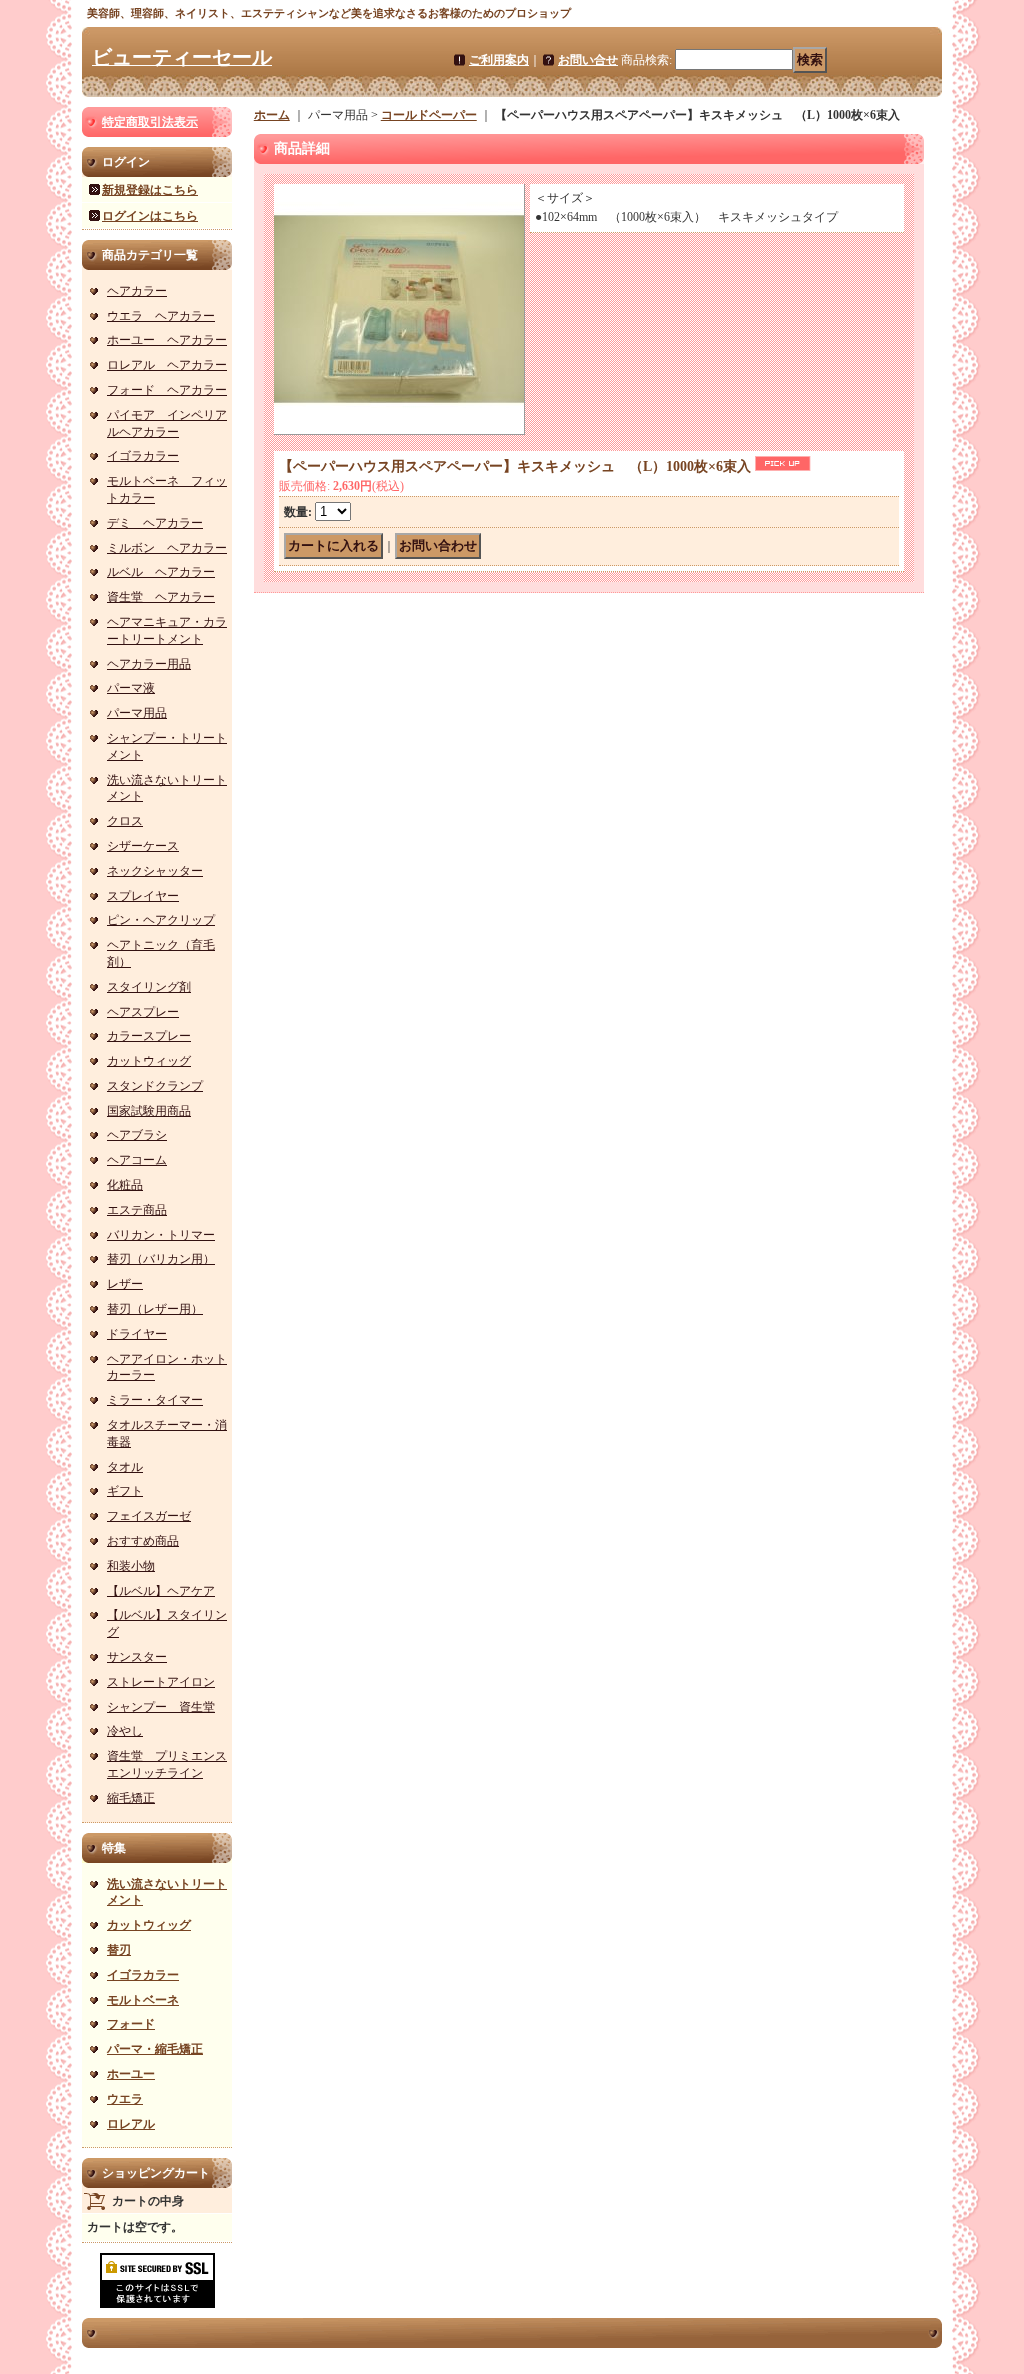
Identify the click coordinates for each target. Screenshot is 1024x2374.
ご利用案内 (499, 60)
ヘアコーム (137, 1160)
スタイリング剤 (149, 987)
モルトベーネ (143, 2000)
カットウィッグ (149, 1061)
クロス (125, 821)
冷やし (125, 1731)
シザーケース (143, 846)
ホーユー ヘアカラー (167, 340)
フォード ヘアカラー (167, 390)
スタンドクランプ (155, 1086)
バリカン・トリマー (161, 1235)
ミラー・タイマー (155, 1400)
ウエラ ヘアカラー (161, 316)
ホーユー (131, 2074)
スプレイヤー (143, 896)
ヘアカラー (137, 291)
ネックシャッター (155, 871)
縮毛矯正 (131, 1798)
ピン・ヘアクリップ (161, 920)
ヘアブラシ (137, 1135)
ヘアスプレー (143, 1012)
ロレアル (131, 2124)
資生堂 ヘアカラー (161, 597)
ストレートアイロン (161, 1682)
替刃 (119, 1950)
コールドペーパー (429, 115)
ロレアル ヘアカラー (167, 365)
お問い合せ (588, 60)
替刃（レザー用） (155, 1309)
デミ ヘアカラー (155, 523)
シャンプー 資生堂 (161, 1707)
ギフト (125, 1491)
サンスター (137, 1657)
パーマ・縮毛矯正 (155, 2049)
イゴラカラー (143, 456)
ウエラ (125, 2099)
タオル (125, 1467)
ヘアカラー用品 (149, 664)
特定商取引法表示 (150, 122)
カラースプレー (149, 1036)
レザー (125, 1284)
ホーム (272, 115)
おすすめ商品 (143, 1541)
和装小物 (131, 1566)
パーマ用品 (137, 713)
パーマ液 (131, 688)
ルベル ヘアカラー (161, 572)
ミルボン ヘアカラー (167, 548)
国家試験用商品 (149, 1111)
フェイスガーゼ (149, 1516)
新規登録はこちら (150, 190)
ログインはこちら (150, 216)
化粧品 (125, 1185)
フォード (131, 2024)
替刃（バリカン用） (161, 1259)
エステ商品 (137, 1210)
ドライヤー (137, 1334)
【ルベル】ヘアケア (161, 1591)
